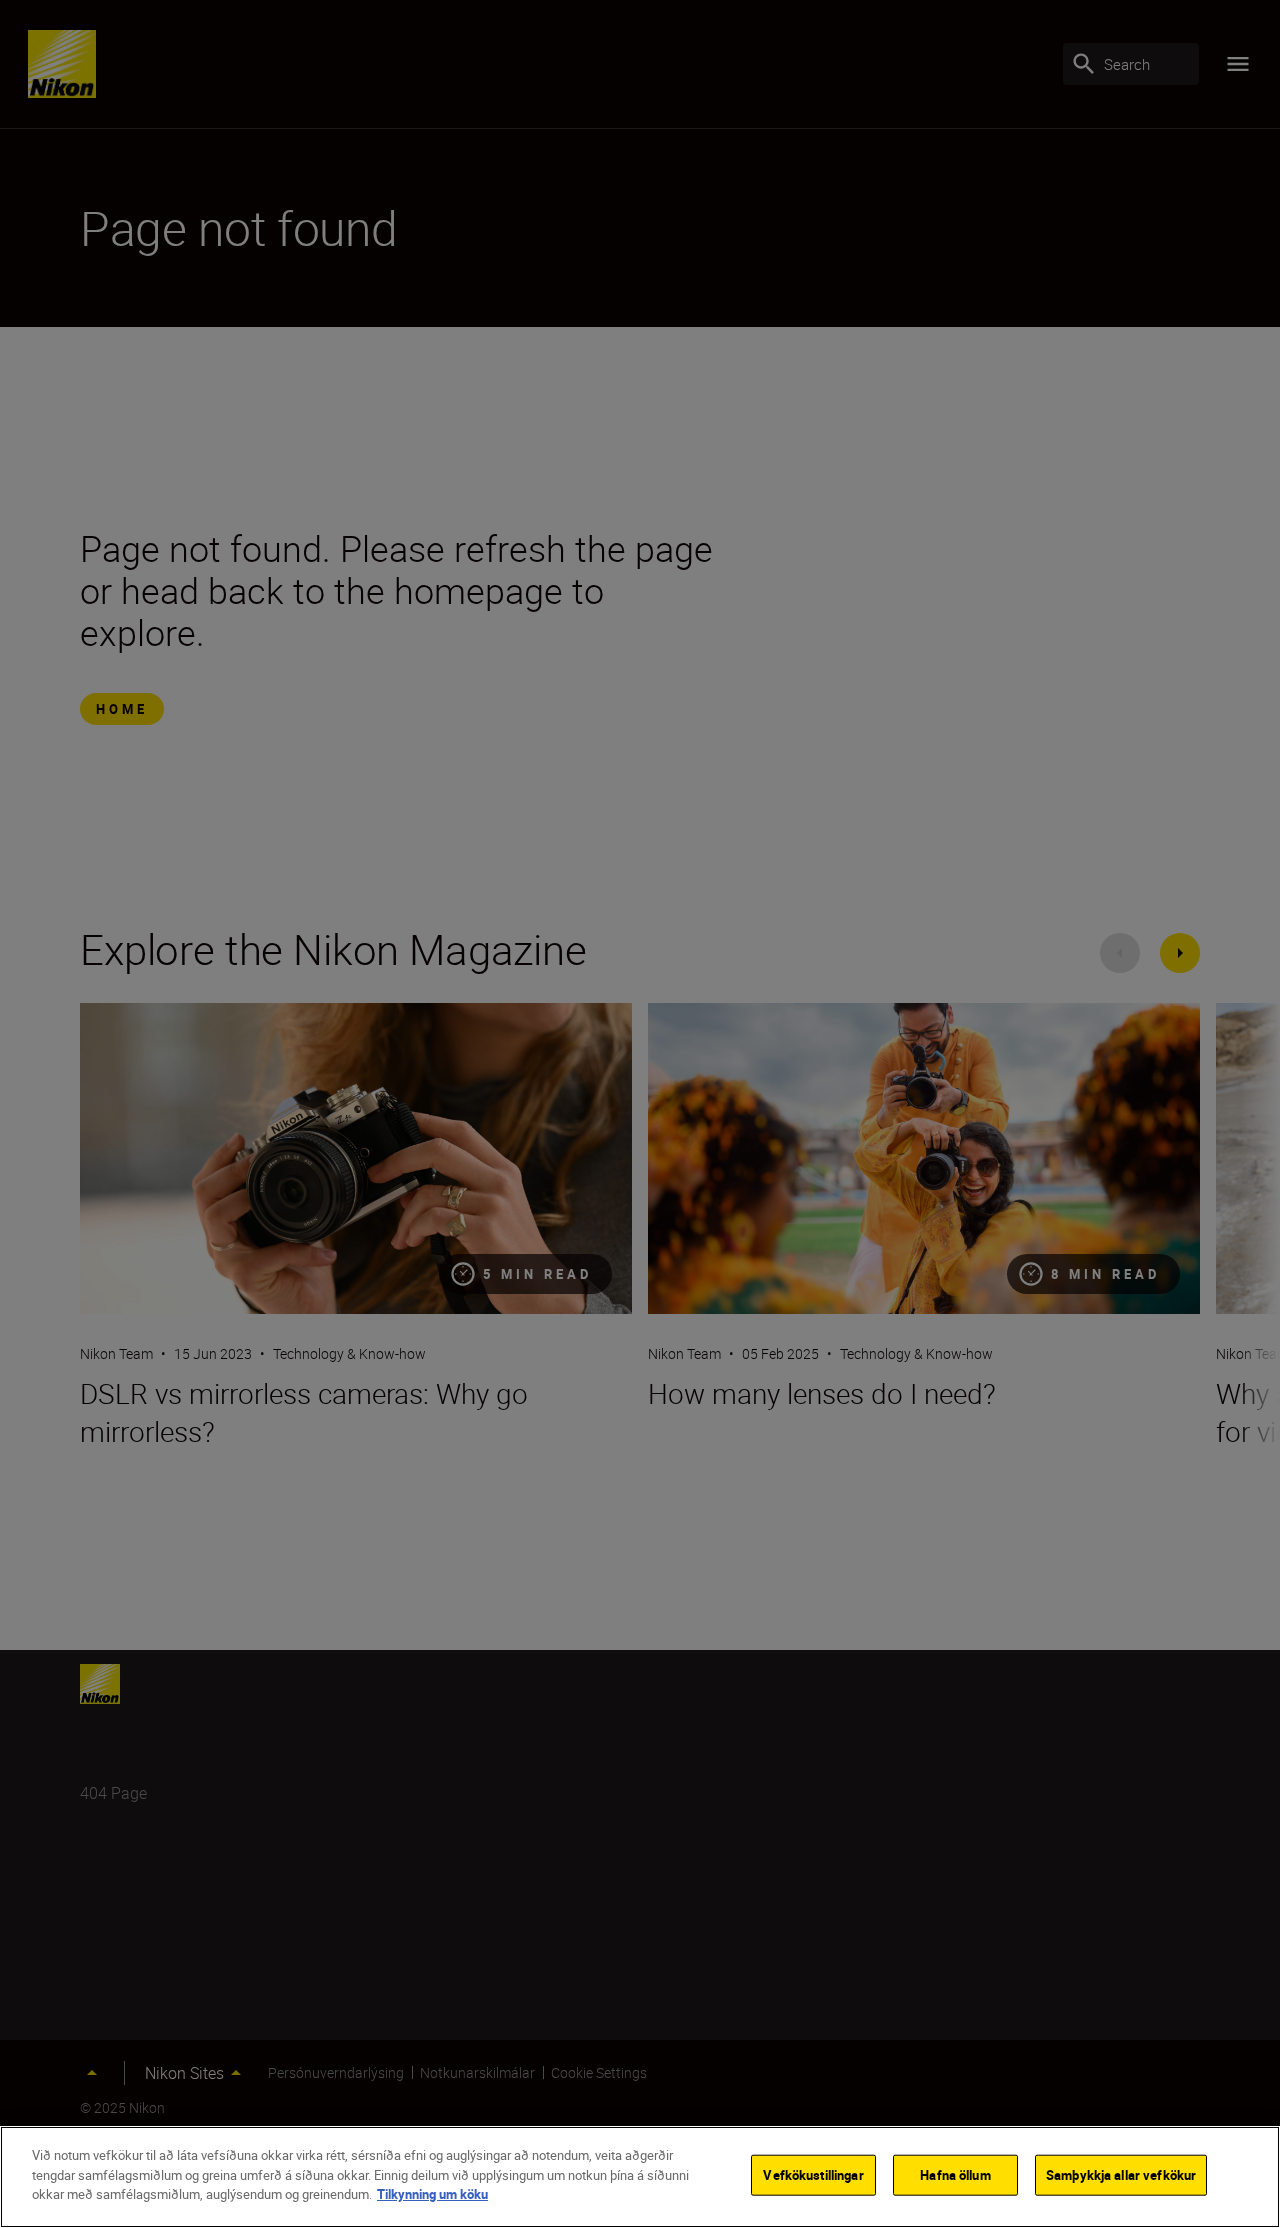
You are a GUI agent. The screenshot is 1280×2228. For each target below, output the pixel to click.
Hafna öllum (955, 2175)
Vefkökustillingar (813, 2175)
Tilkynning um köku (432, 2194)
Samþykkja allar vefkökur (1121, 2175)
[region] (640, 2177)
